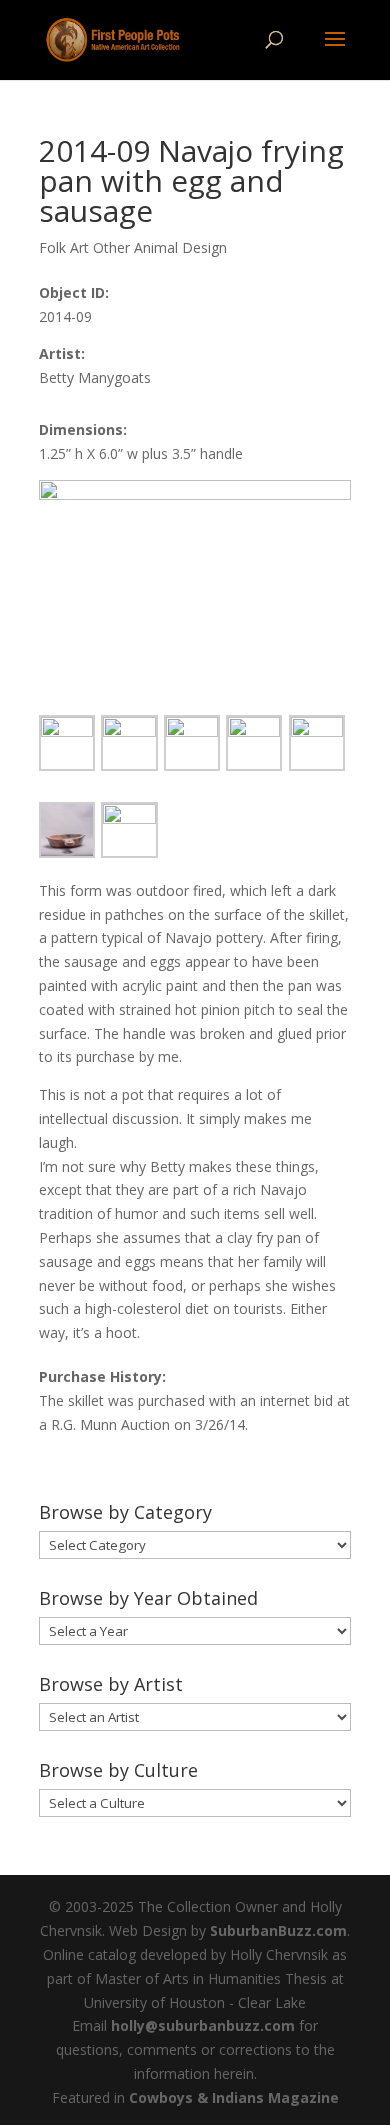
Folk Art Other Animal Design (133, 247)
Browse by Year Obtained (148, 1598)
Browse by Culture (118, 1770)
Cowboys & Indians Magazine (234, 2097)
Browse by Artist (111, 1684)
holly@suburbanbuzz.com (203, 2025)
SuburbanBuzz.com (278, 1930)
